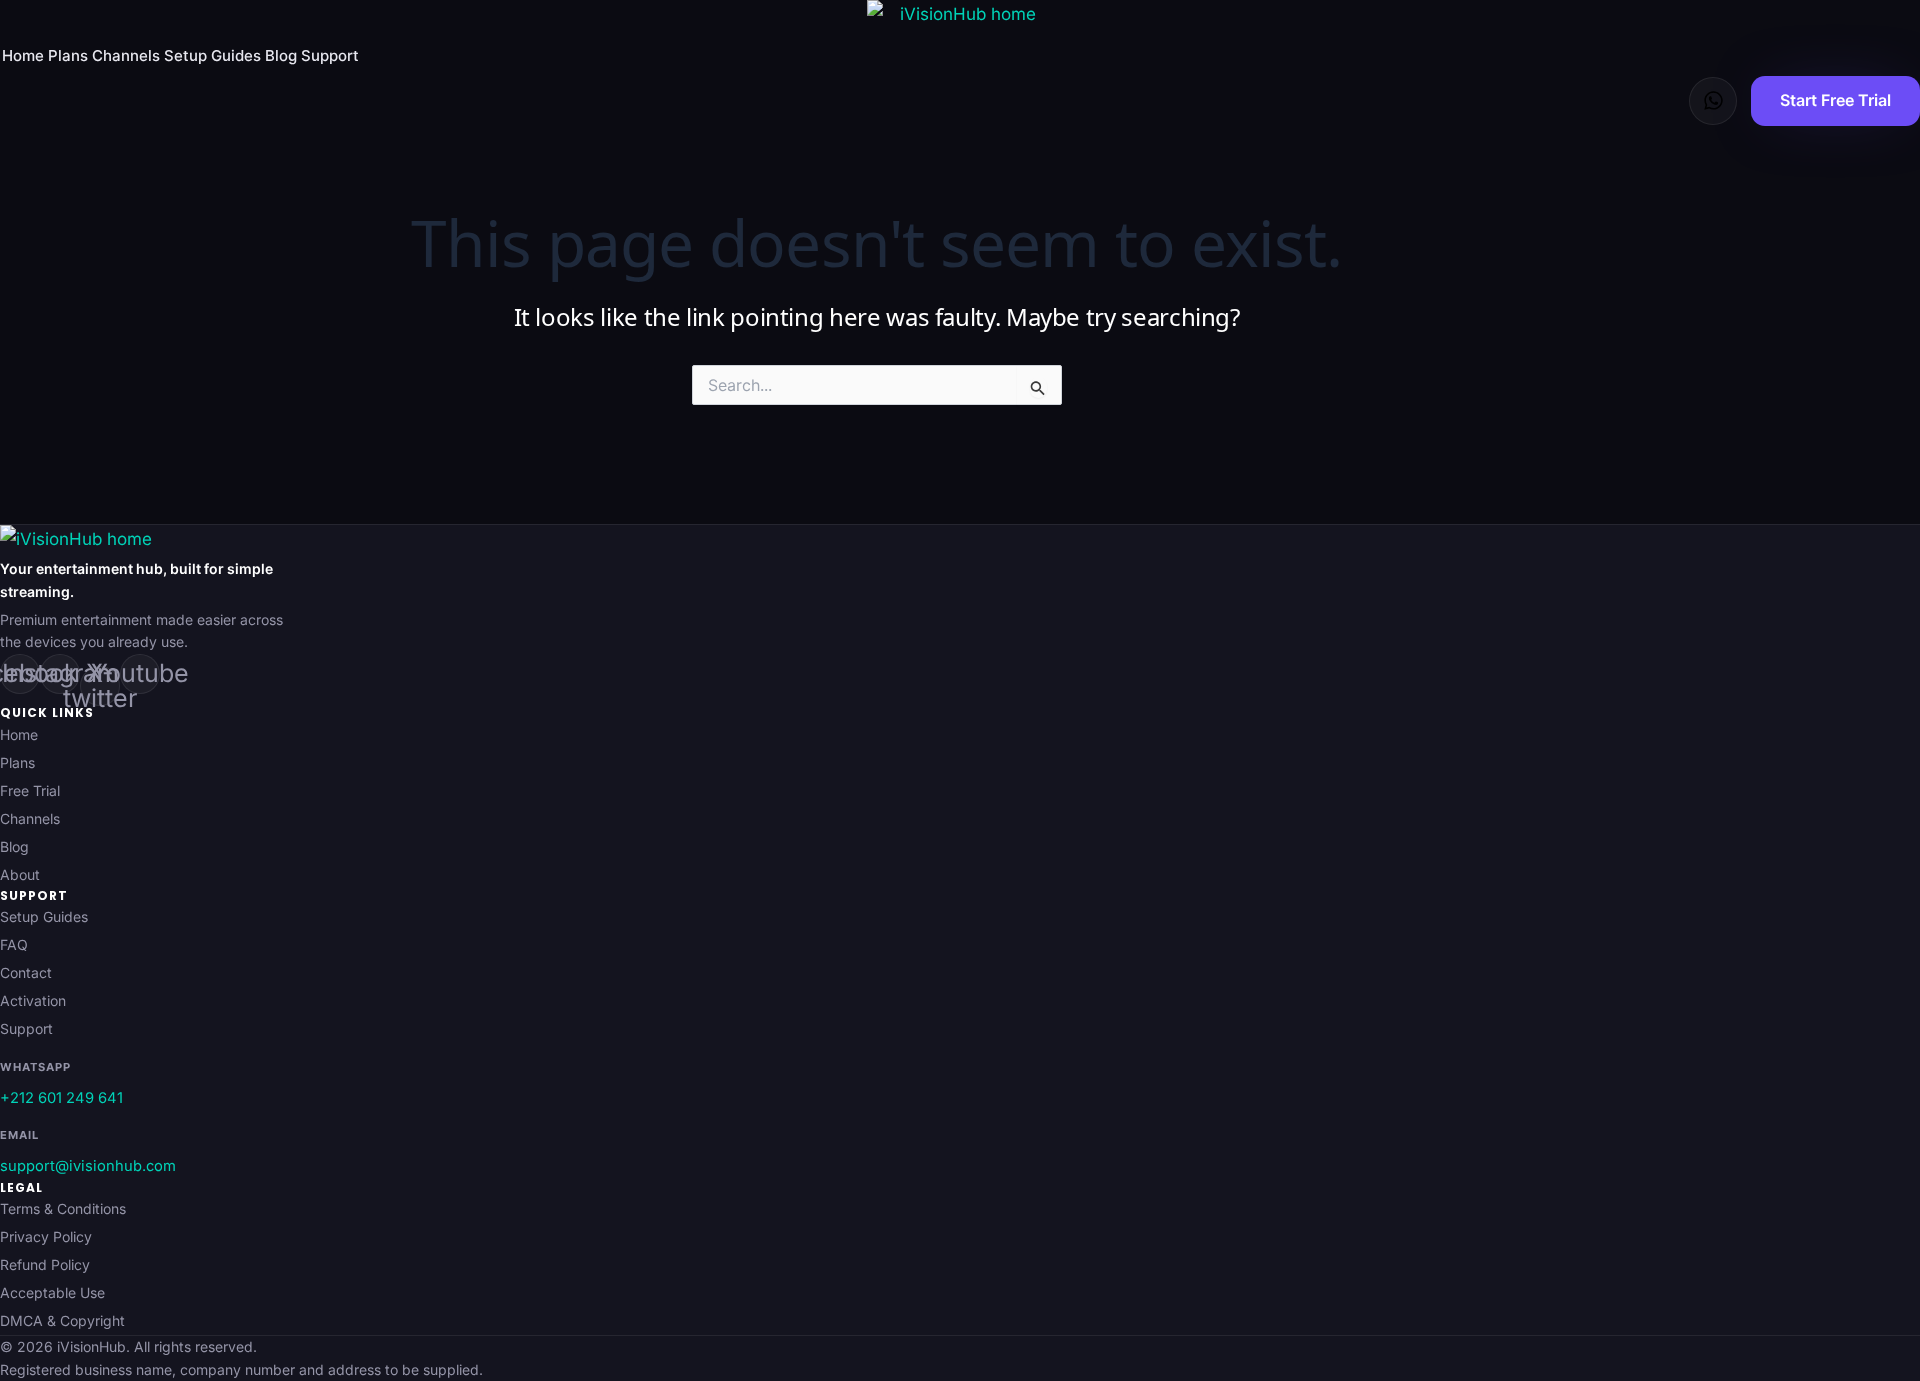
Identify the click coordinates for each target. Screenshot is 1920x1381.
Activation (33, 1000)
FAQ (14, 944)
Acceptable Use (52, 1292)
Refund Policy (45, 1264)
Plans (68, 55)
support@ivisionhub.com (88, 1166)
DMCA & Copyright (62, 1320)
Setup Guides (212, 55)
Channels (126, 55)
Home (23, 55)
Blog (281, 55)
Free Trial (30, 790)
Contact (26, 972)
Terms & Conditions (63, 1208)
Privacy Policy (46, 1236)
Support (330, 55)
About (20, 874)
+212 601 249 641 (61, 1098)
